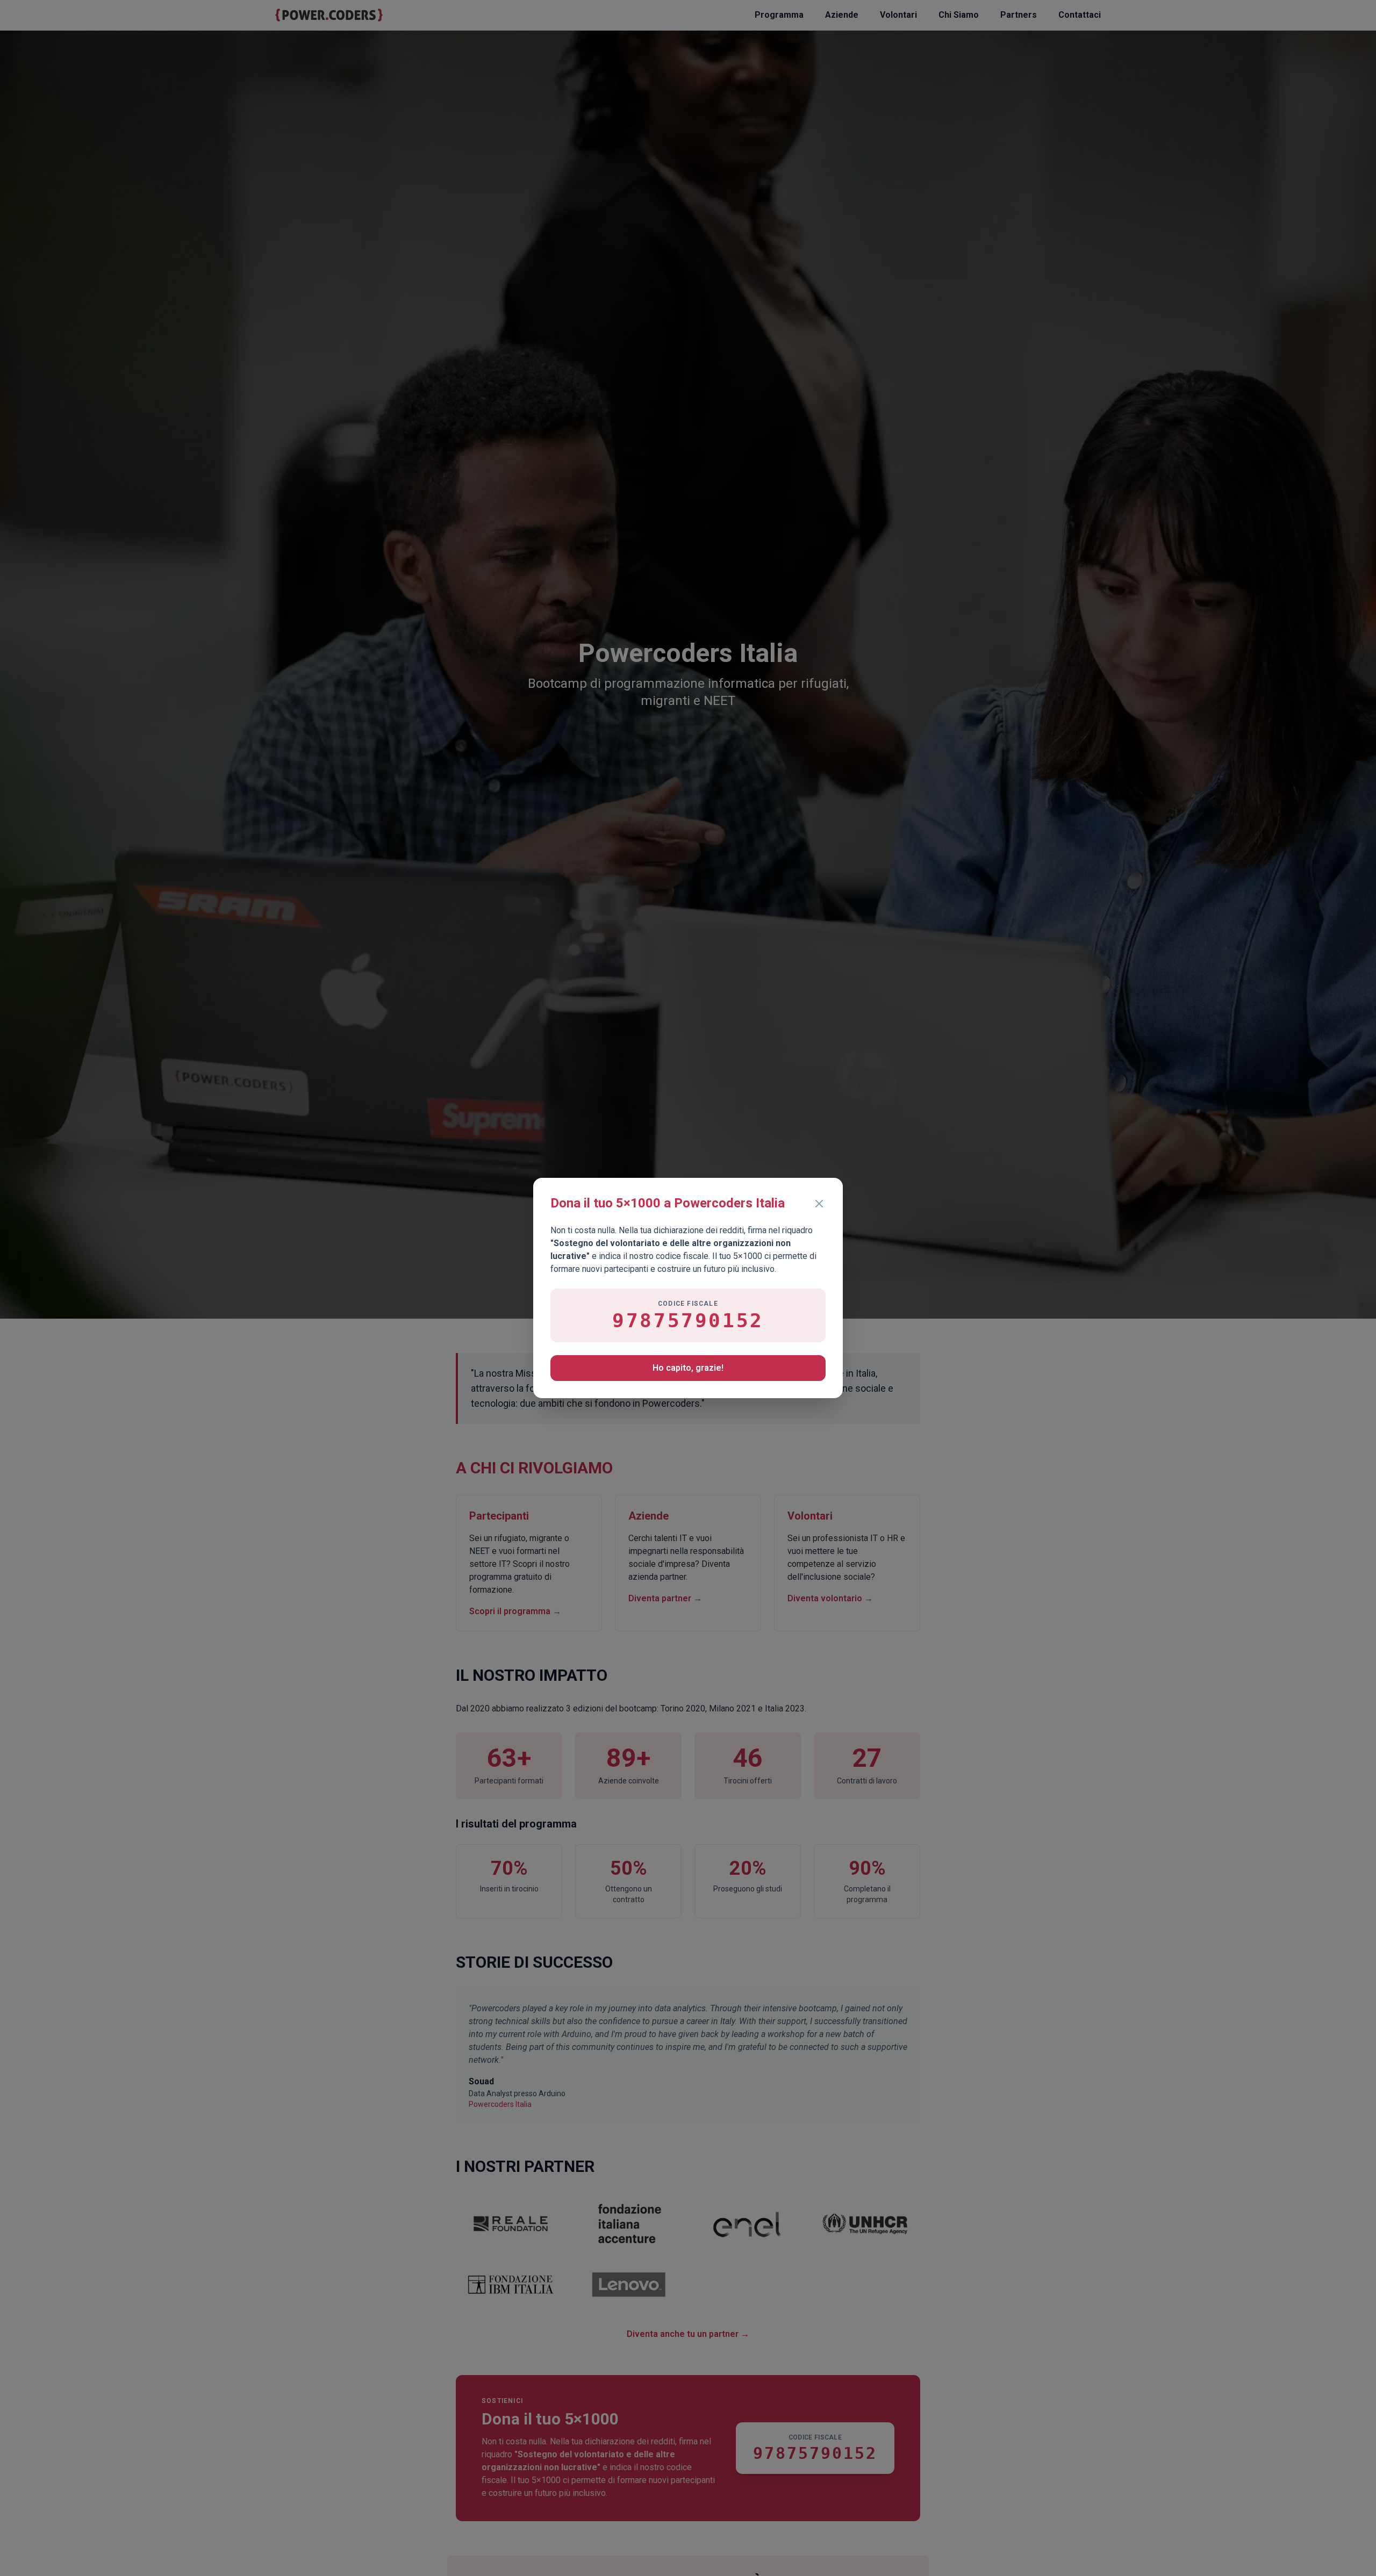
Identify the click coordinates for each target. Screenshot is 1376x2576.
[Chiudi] (819, 1204)
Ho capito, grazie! (688, 1368)
